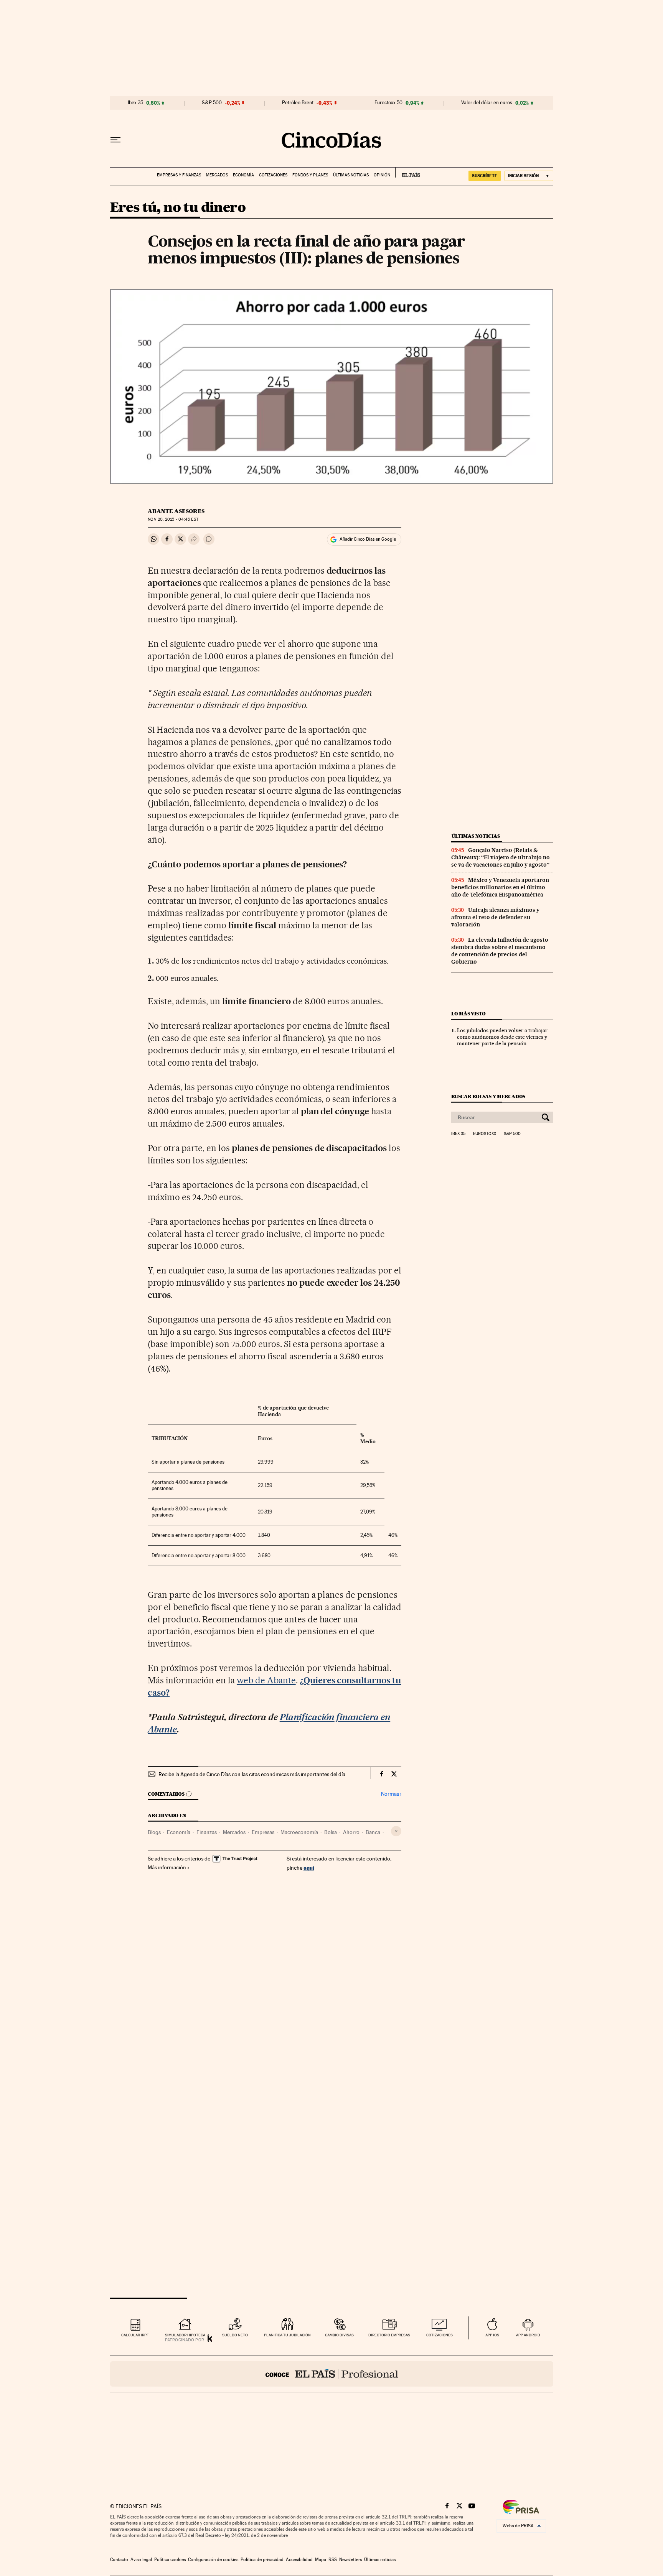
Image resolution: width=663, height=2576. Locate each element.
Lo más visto (468, 1014)
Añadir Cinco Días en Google (368, 539)
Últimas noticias (351, 175)
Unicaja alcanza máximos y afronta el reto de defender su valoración (495, 917)
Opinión (382, 175)
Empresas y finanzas (179, 175)
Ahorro (351, 1832)
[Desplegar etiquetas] (396, 1831)
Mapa (321, 2560)
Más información (167, 1867)
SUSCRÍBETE (485, 176)
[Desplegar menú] (115, 140)
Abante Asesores (176, 511)
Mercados (217, 175)
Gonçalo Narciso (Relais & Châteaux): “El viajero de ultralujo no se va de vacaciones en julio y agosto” (501, 857)
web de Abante (266, 1680)
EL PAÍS (408, 173)
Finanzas (207, 1832)
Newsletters (350, 2560)
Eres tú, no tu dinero (178, 208)
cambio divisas (339, 2335)
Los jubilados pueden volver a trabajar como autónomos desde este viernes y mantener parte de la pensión (502, 1037)
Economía (243, 175)
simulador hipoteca (185, 2335)
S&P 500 (212, 103)
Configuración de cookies (213, 2560)
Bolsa (331, 1832)
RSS (333, 2560)
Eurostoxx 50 (388, 103)
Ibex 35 (135, 103)
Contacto (119, 2560)
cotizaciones (440, 2335)
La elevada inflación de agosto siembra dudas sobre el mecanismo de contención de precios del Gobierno (500, 951)
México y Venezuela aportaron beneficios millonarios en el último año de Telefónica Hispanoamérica (500, 887)
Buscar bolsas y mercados (488, 1096)
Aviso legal (141, 2560)
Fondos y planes (310, 175)
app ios (492, 2335)
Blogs (154, 1832)
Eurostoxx (485, 1134)
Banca (373, 1832)
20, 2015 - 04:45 (173, 519)
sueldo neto (235, 2335)
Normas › (391, 1794)
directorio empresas (389, 2335)
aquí (309, 1868)
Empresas (263, 1832)
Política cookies (170, 2560)
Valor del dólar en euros (487, 103)
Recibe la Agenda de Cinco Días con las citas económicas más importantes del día (252, 1774)
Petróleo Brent (298, 103)
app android (528, 2335)
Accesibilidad (299, 2560)
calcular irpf (135, 2335)
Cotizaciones (273, 175)
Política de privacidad (262, 2560)
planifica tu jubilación (287, 2335)
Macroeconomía (299, 1832)
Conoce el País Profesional (332, 2374)
